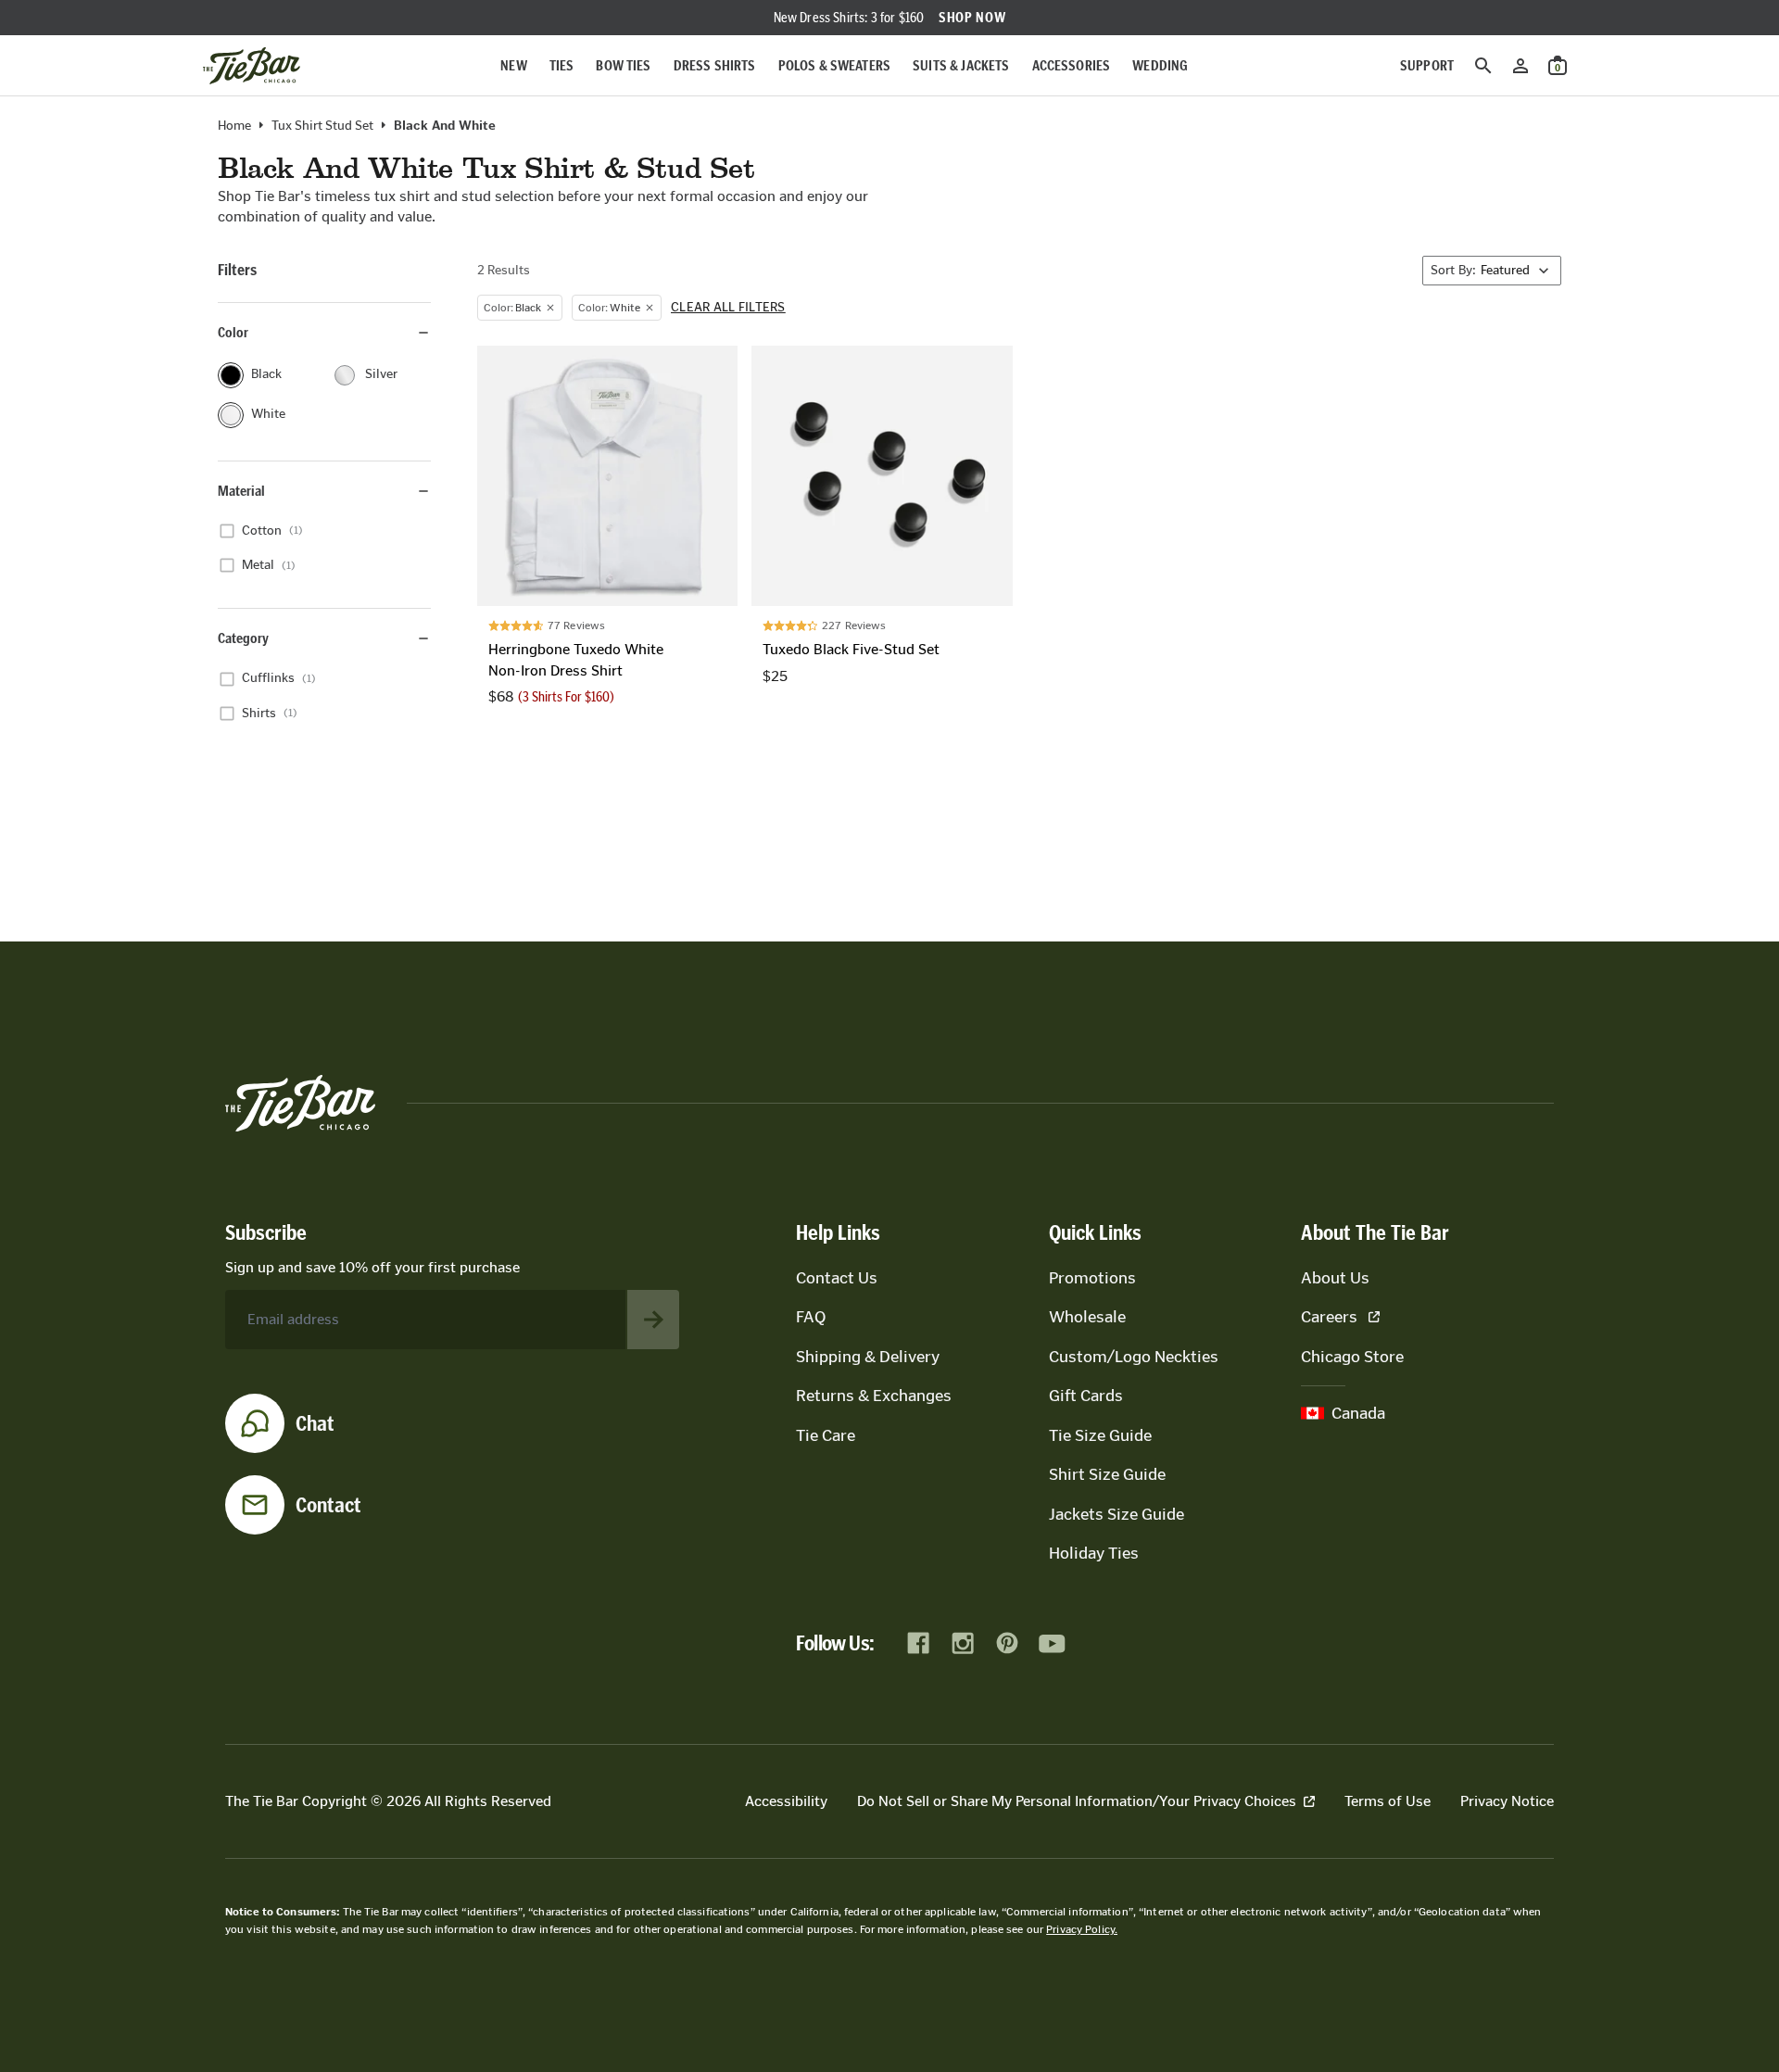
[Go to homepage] (252, 66)
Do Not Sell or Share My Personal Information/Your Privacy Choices (1077, 1801)
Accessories (1072, 65)
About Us (1335, 1278)
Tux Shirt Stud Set (322, 126)
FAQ (811, 1317)
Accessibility (786, 1801)
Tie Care (826, 1435)
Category (243, 638)
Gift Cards (1086, 1396)
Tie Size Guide (1100, 1435)
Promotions (1092, 1278)
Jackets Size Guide (1117, 1514)
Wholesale (1087, 1317)
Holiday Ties (1094, 1553)
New (513, 65)
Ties (562, 65)
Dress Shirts (715, 65)
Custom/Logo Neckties (1134, 1357)
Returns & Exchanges (874, 1396)
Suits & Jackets (961, 65)
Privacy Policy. (1082, 1929)
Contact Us (837, 1278)
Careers (1329, 1317)
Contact (328, 1505)
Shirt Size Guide (1107, 1474)
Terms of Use (1388, 1801)
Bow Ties (623, 65)
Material (241, 491)
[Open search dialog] (1483, 66)
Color (233, 332)
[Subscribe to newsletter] (653, 1320)
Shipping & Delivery (868, 1357)
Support (1427, 65)
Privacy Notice (1507, 1801)
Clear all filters (728, 308)
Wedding (1160, 65)
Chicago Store (1352, 1357)
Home (234, 126)
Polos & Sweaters (835, 65)
